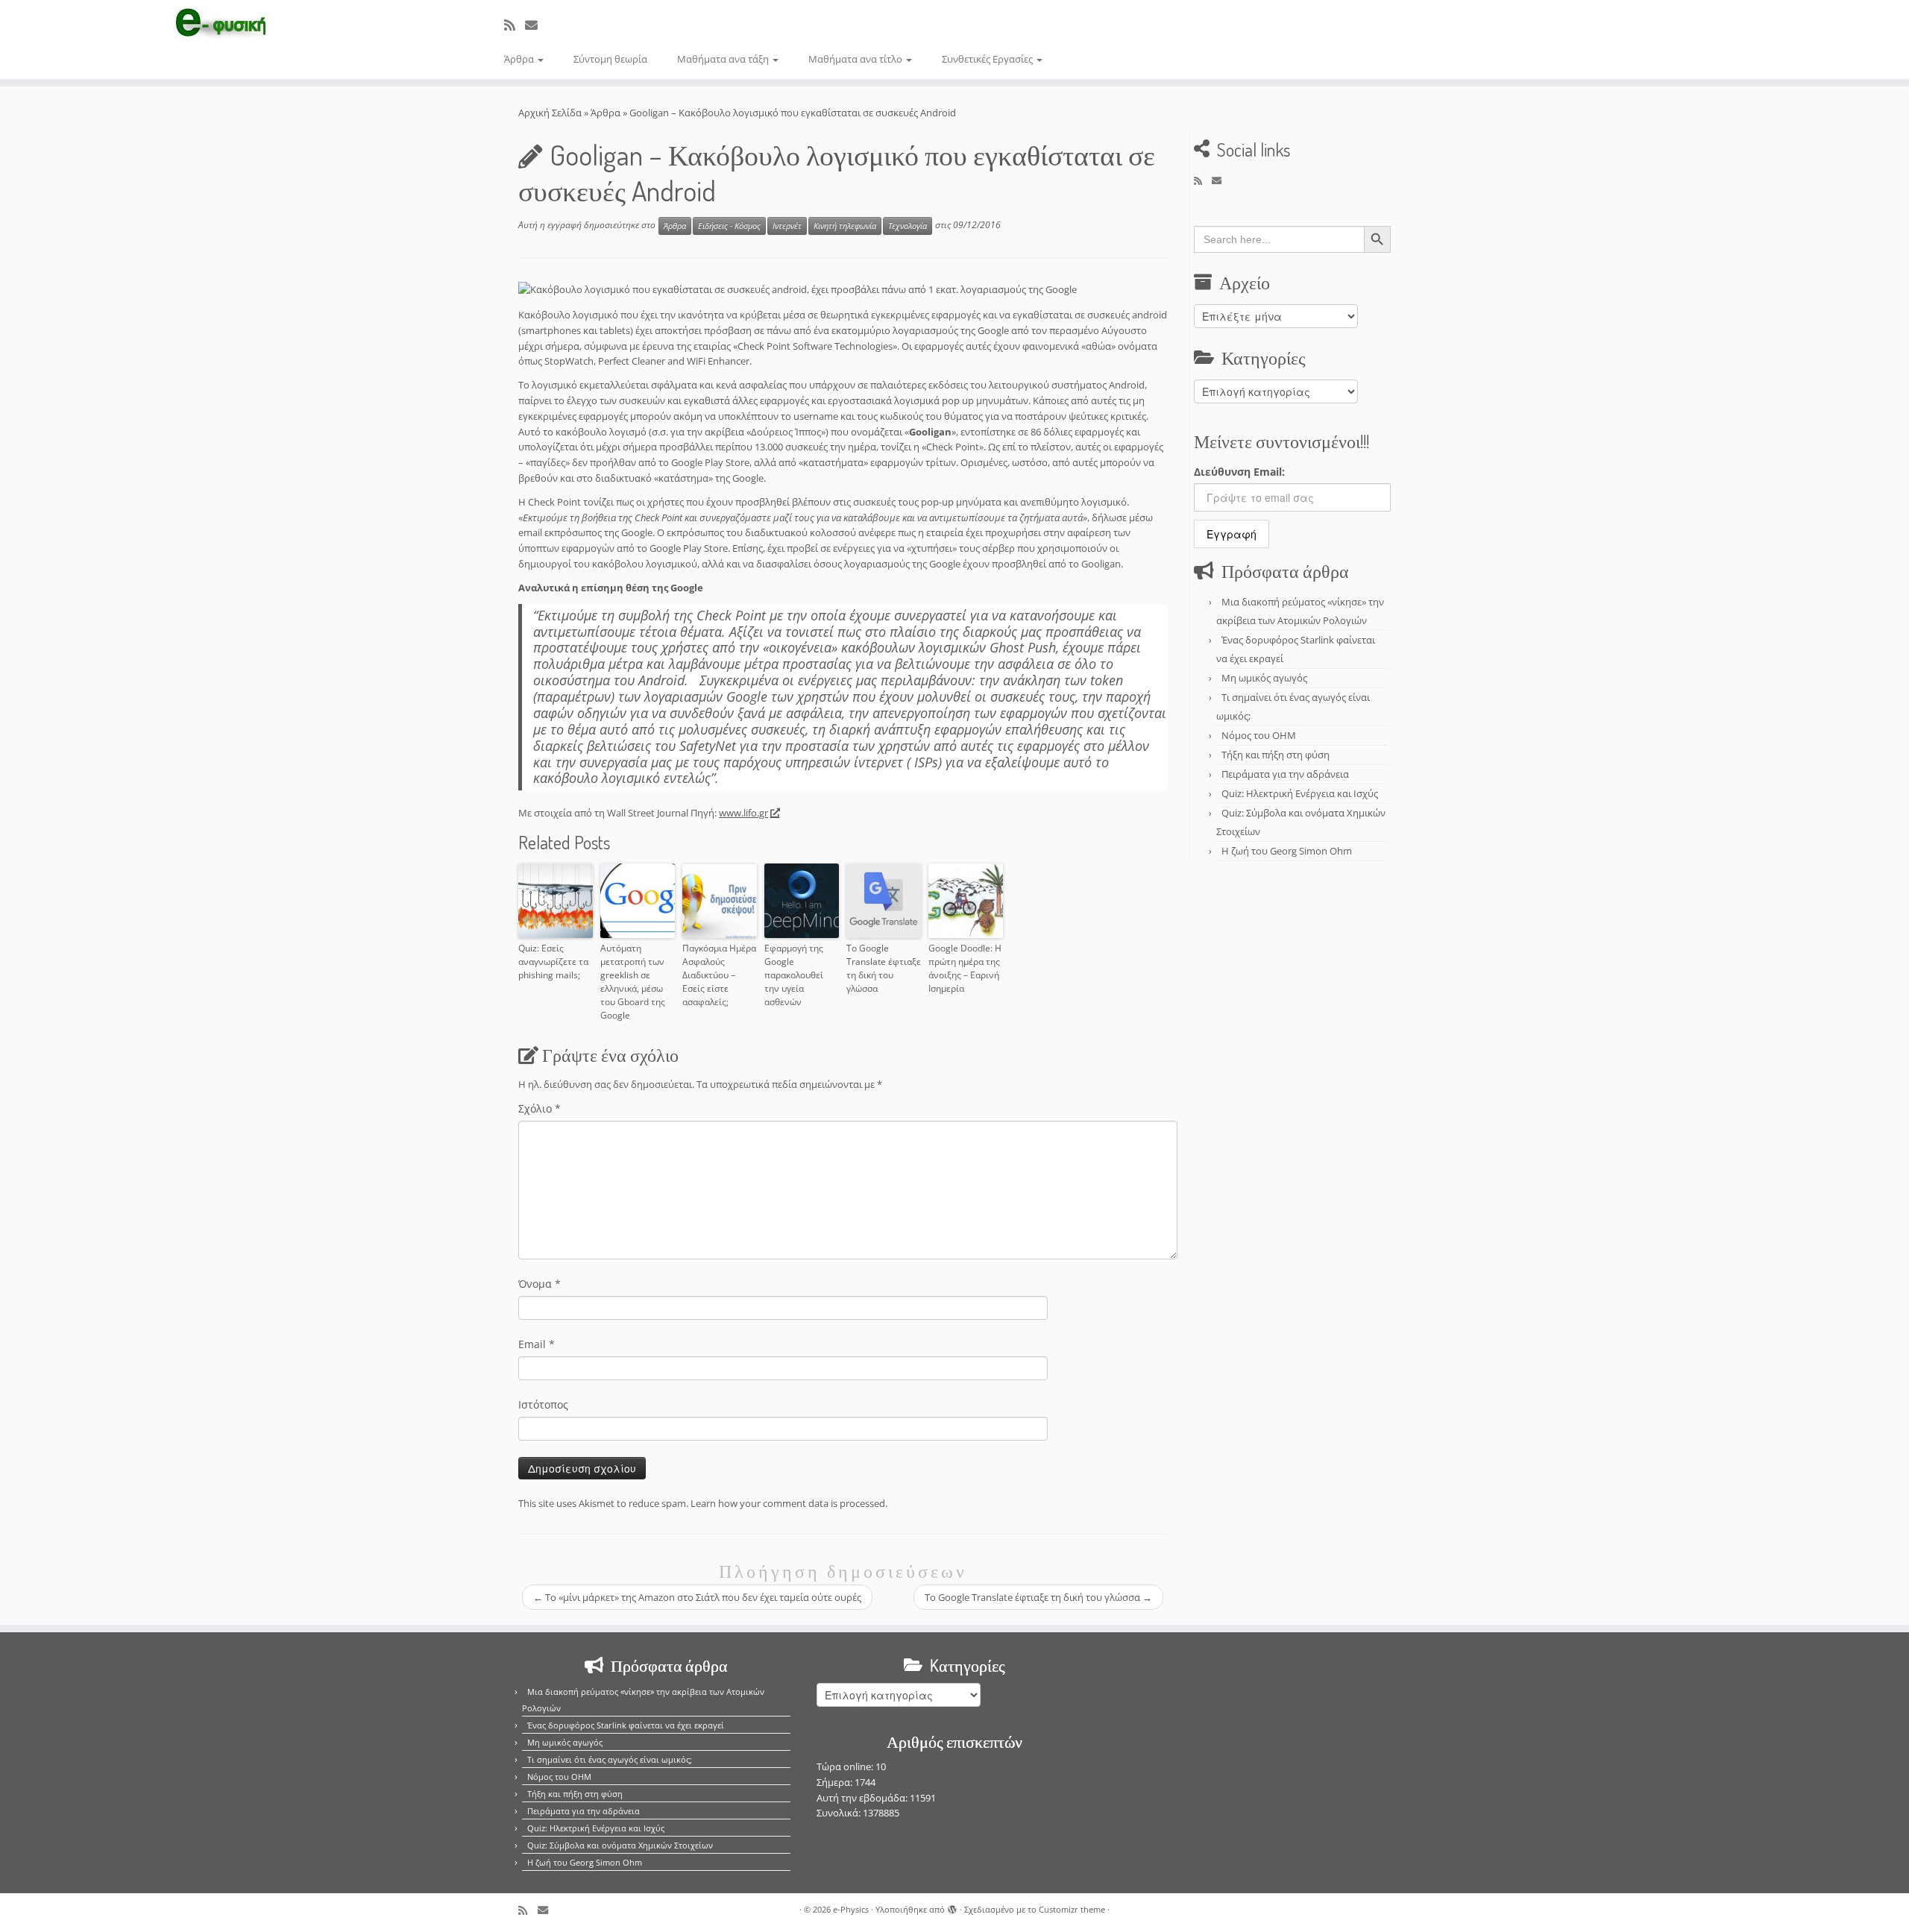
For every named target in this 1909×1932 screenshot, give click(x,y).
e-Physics (851, 1909)
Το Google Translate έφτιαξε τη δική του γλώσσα (884, 968)
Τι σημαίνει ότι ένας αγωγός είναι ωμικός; (610, 1759)
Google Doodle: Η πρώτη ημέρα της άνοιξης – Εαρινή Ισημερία (965, 968)
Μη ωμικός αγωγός (1264, 678)
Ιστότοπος (543, 1404)
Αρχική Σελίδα (551, 113)
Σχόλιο (540, 1108)
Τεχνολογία (908, 226)
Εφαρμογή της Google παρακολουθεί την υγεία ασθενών (794, 975)
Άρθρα (520, 59)
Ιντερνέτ (787, 226)
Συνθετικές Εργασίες (988, 59)
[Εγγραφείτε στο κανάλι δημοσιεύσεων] (515, 25)
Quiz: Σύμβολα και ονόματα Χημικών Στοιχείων (620, 1845)
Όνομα (540, 1284)
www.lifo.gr (743, 813)
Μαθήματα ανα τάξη (724, 59)
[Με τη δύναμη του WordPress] (952, 1907)
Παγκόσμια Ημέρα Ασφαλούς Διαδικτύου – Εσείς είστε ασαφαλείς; (719, 975)
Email (537, 1344)
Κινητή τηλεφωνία (845, 226)
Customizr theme (1072, 1909)
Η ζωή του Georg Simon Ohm (1287, 851)
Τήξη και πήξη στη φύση (1276, 755)
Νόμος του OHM (1259, 735)
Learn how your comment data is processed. (789, 1503)
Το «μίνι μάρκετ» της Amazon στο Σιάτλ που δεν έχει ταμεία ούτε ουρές (697, 1597)
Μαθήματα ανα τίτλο (856, 59)
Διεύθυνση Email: (1239, 472)
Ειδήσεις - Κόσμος (729, 226)
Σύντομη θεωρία (610, 59)
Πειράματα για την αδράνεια (1285, 774)
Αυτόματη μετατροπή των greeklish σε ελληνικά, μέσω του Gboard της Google (633, 982)
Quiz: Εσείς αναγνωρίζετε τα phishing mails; (553, 962)
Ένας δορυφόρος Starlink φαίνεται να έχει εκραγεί (626, 1725)
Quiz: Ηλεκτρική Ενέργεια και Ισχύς (1300, 793)
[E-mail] (536, 25)
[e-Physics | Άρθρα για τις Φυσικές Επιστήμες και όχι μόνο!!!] (220, 25)
